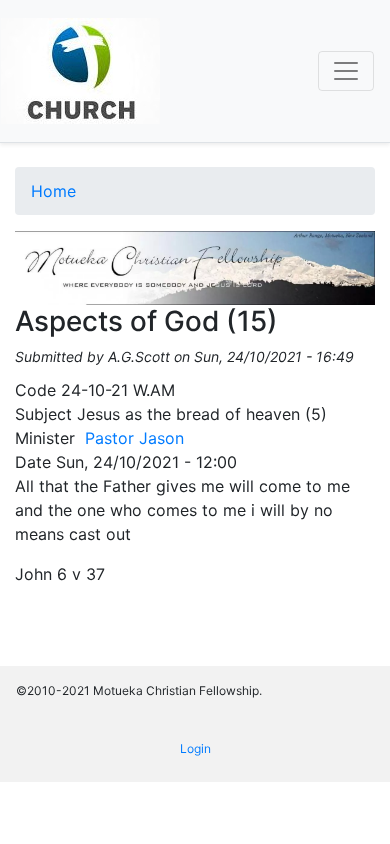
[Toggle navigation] (346, 71)
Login (195, 748)
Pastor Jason (134, 438)
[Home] (80, 71)
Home (53, 191)
